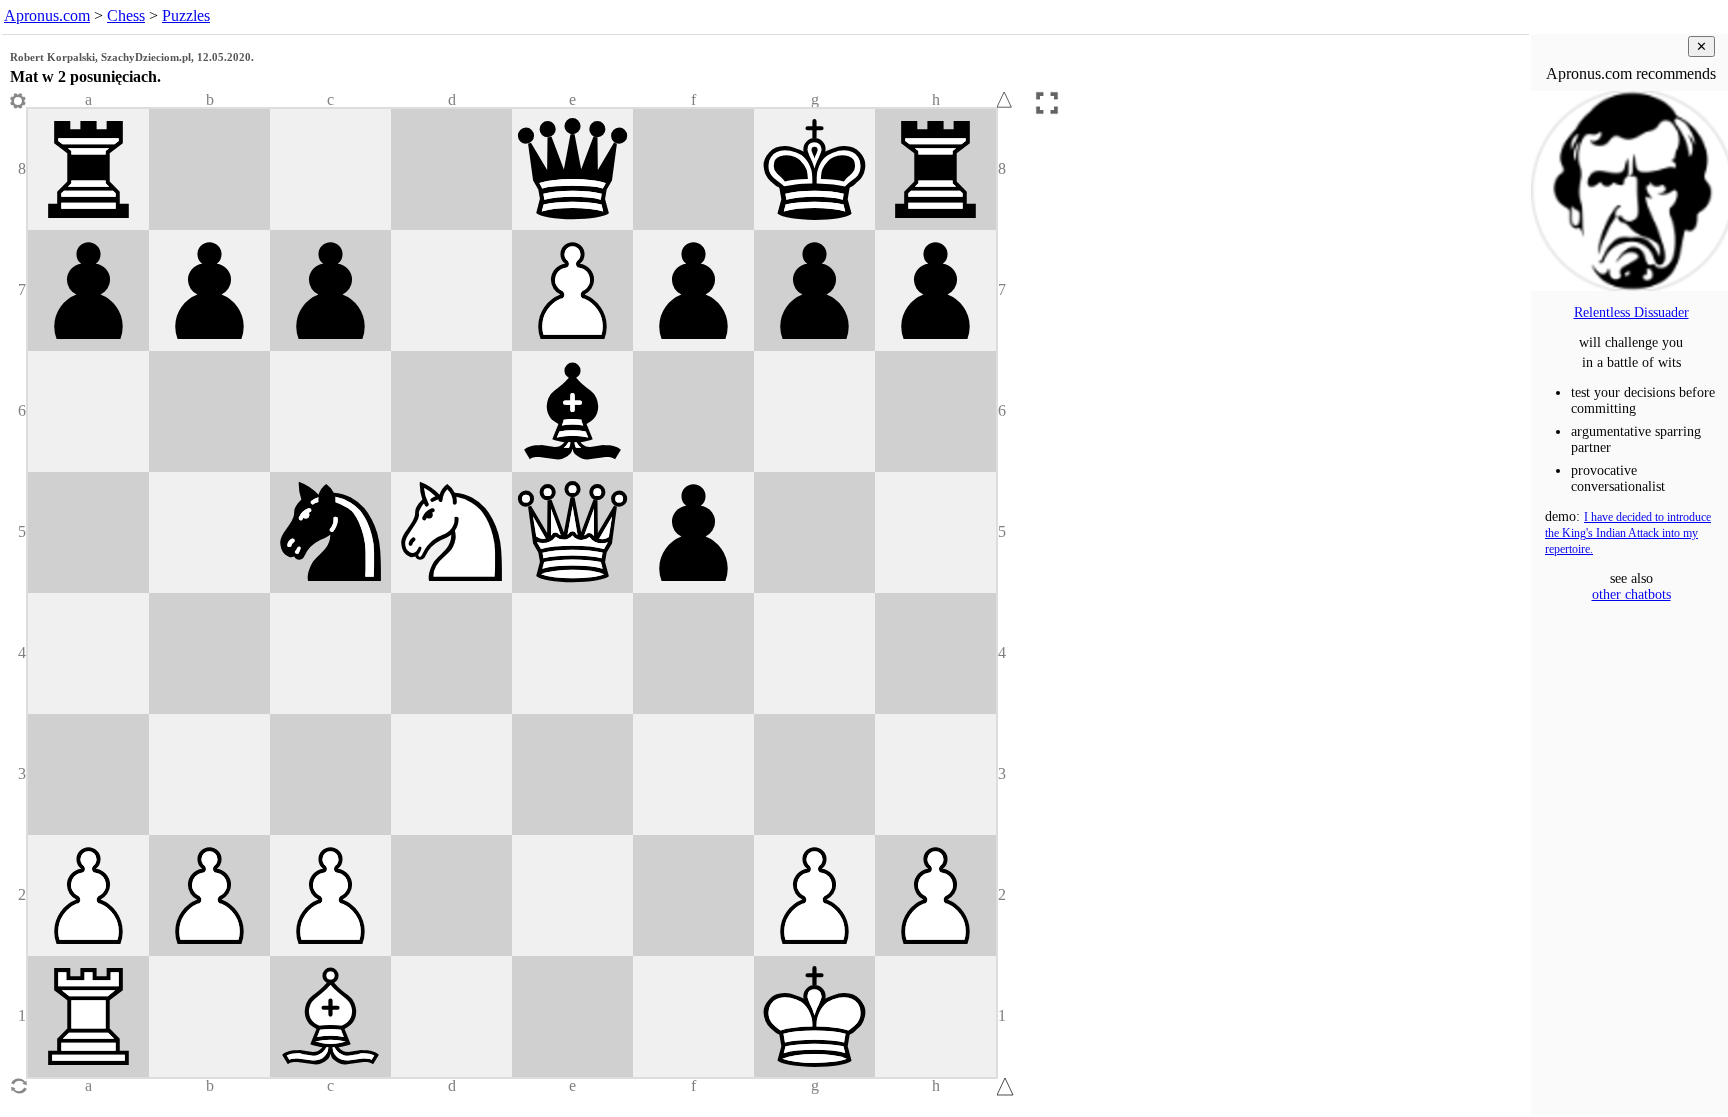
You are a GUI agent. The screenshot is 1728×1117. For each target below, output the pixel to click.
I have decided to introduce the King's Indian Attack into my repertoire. (1628, 533)
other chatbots (1631, 594)
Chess (126, 15)
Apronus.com (47, 15)
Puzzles (186, 15)
